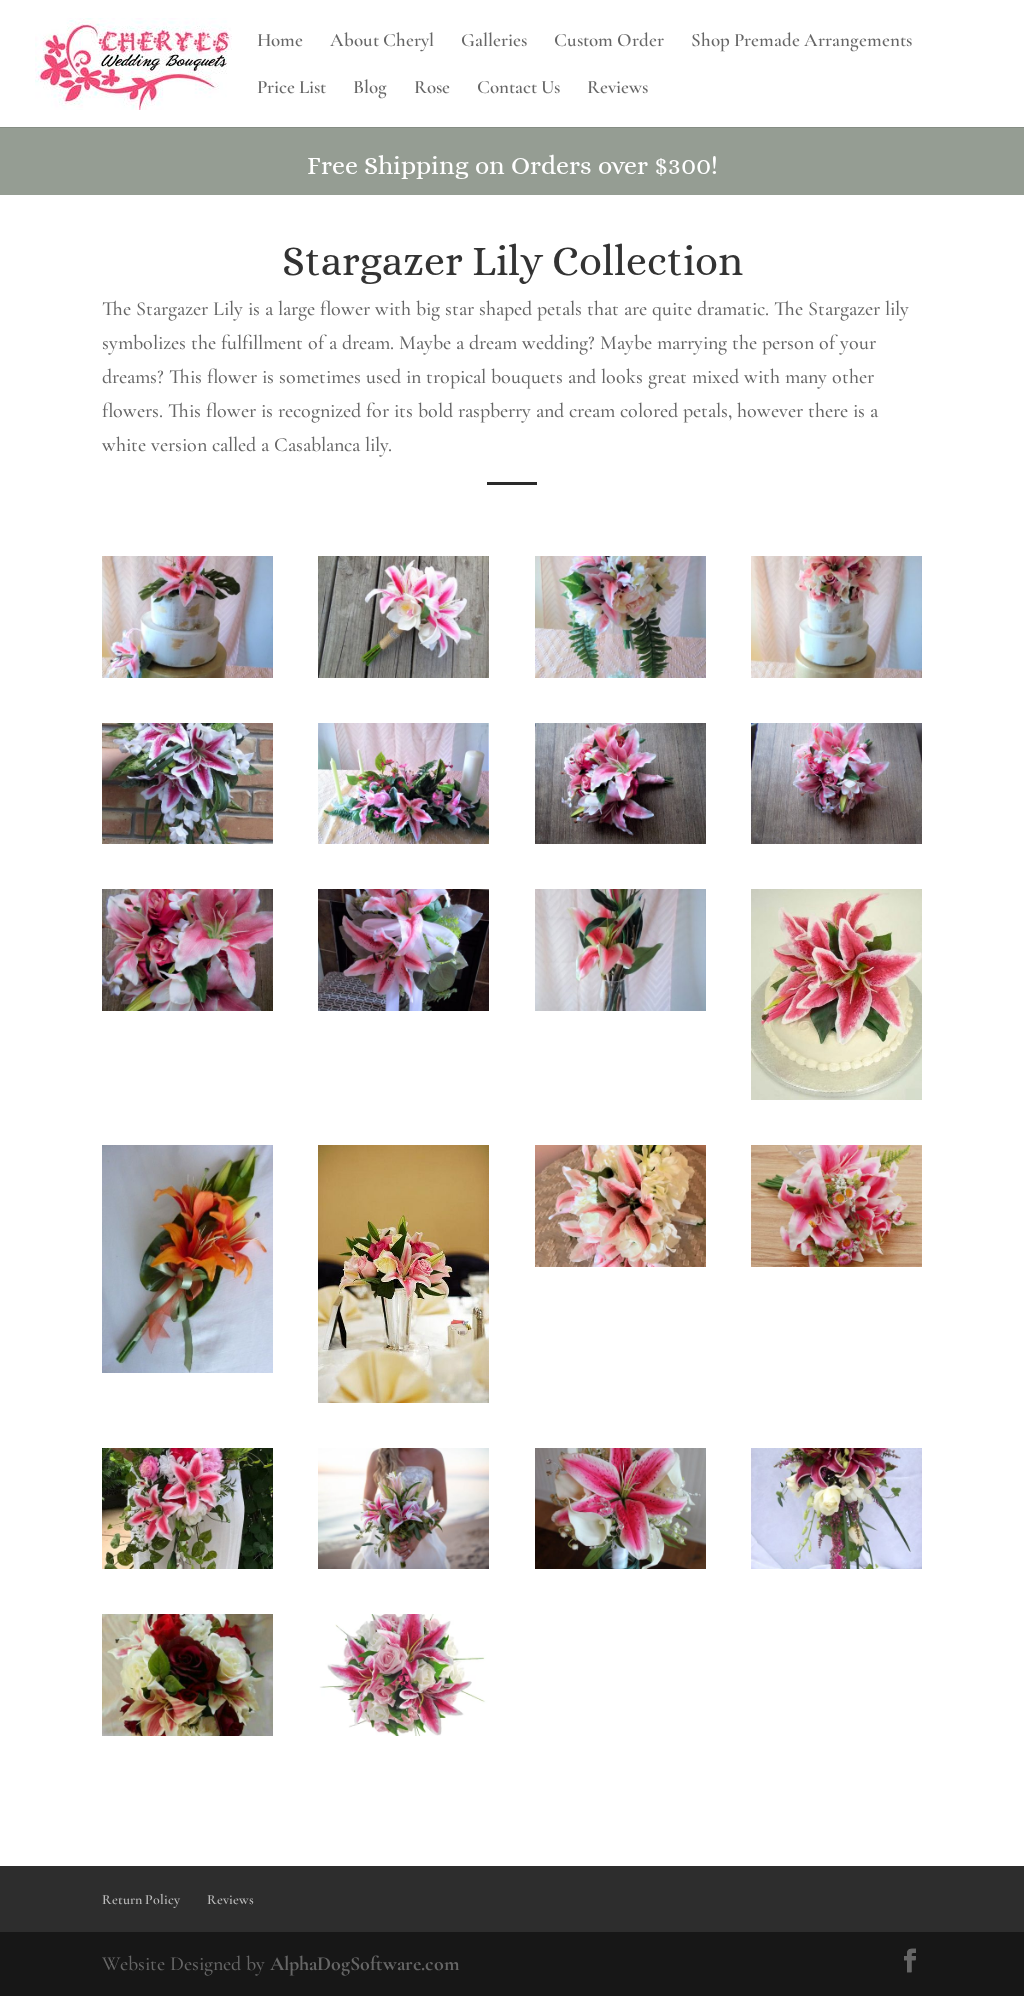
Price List (291, 89)
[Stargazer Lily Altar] (403, 838)
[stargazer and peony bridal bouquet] (620, 672)
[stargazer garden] (836, 1261)
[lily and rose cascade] (836, 1563)
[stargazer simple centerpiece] (620, 1005)
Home (280, 42)
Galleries (494, 42)
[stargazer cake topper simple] (836, 1094)
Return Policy (141, 1899)
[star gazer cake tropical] (187, 672)
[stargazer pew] (403, 1005)
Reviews (617, 89)
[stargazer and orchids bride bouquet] (403, 672)
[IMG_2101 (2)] (620, 1261)
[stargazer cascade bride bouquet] (187, 838)
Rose (432, 89)
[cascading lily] (187, 1563)
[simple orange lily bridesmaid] (187, 1367)
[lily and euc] (403, 1563)
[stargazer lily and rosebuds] (187, 1005)
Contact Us (518, 89)
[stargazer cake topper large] (836, 672)
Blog (370, 89)
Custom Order (609, 42)
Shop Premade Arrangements (801, 42)
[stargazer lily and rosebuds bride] (620, 838)
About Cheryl (382, 42)
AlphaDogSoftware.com (365, 1964)
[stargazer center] (403, 1397)
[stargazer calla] (620, 1563)
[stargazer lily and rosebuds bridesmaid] (836, 838)
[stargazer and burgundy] (187, 1730)
